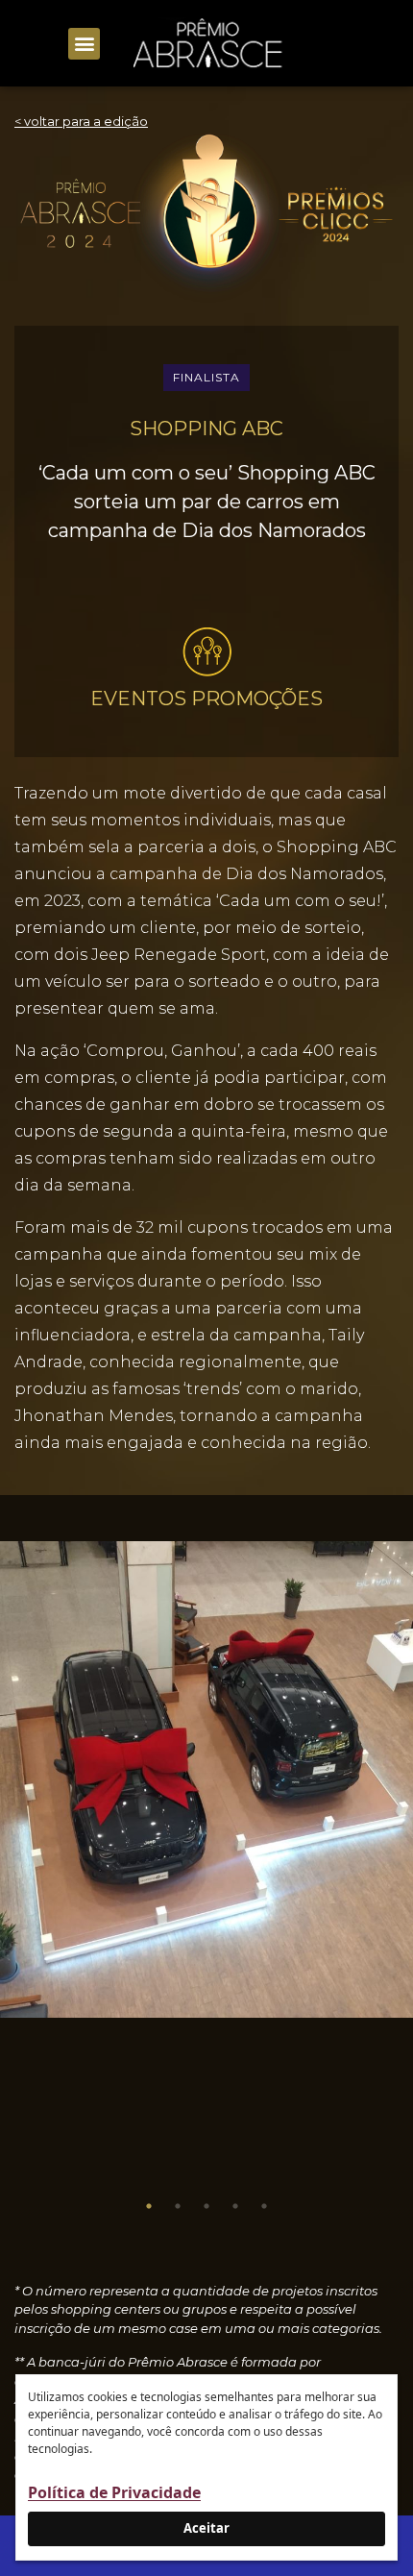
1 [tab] (149, 2206)
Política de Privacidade (114, 2492)
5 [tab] (264, 2206)
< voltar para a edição (81, 121)
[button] (84, 44)
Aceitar (206, 2528)
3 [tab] (206, 2206)
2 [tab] (178, 2206)
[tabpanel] (206, 1779)
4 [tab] (235, 2206)
